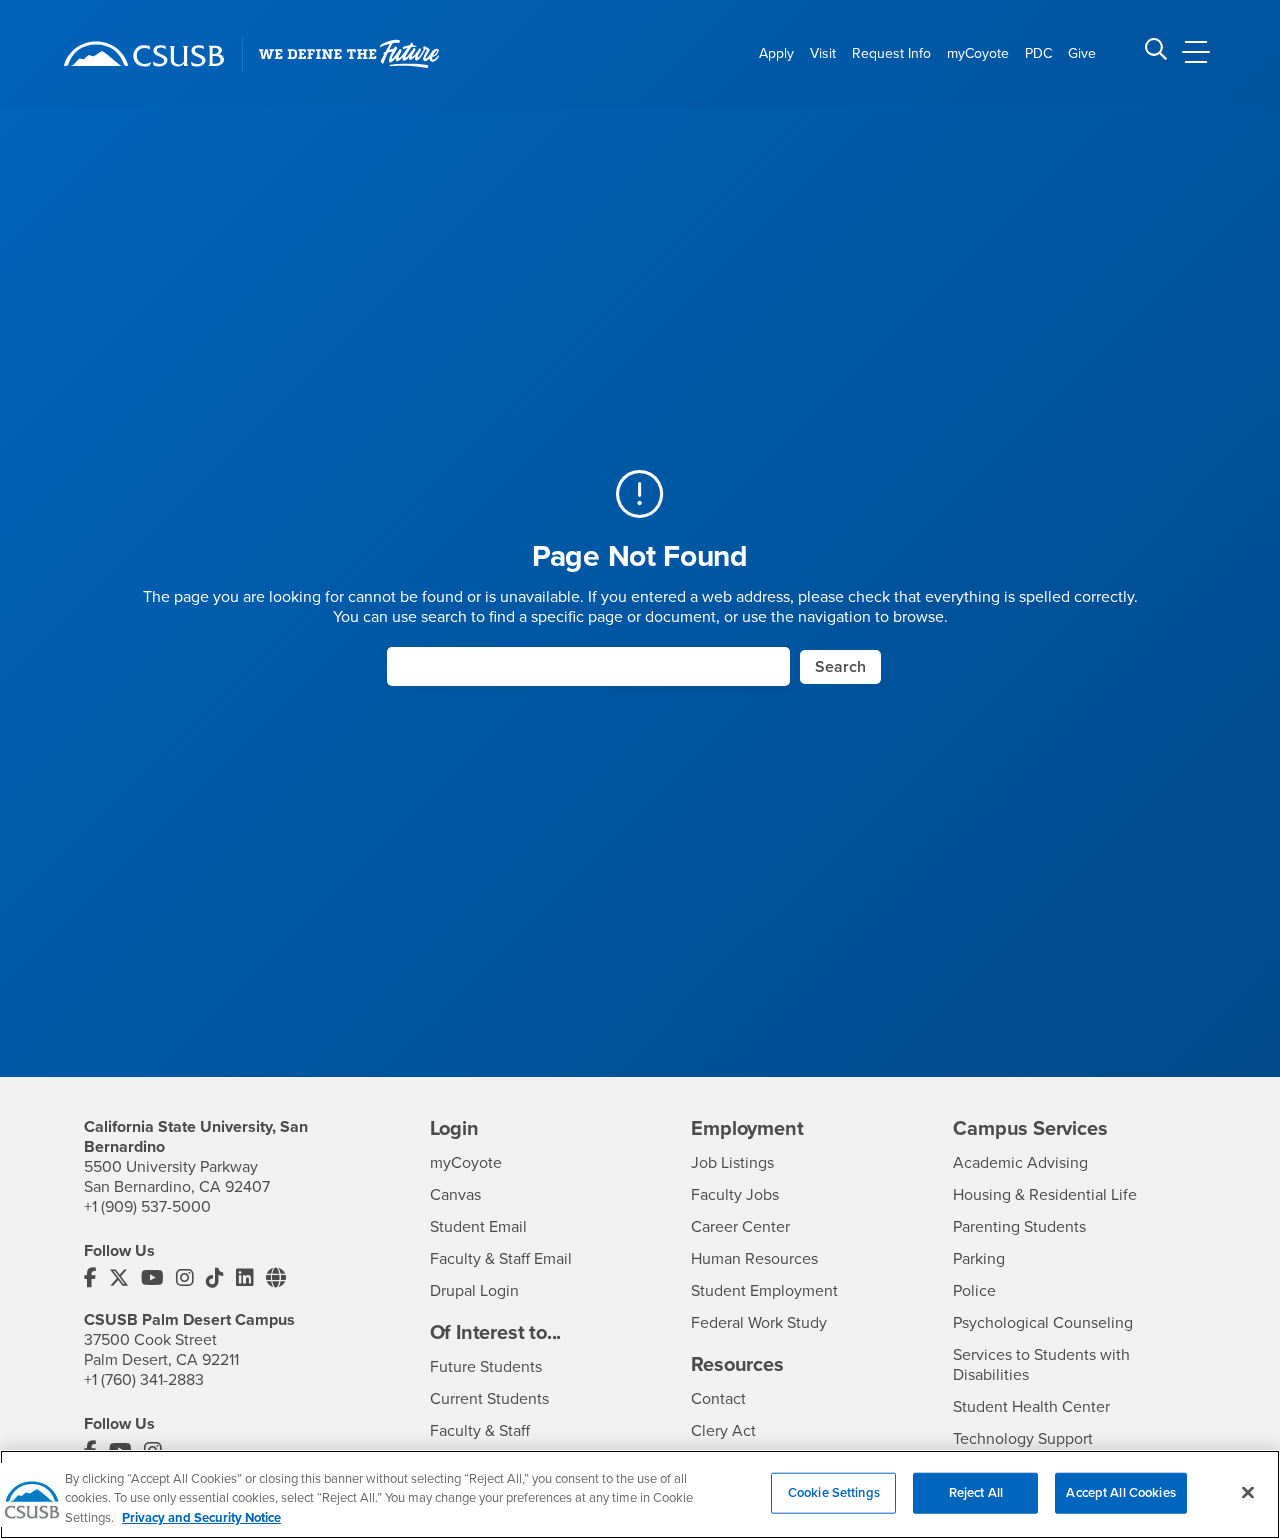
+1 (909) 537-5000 (147, 1207)
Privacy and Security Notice (201, 1518)
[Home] (144, 54)
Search (840, 667)
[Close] (1248, 1492)
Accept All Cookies (1120, 1492)
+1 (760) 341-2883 (144, 1380)
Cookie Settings (834, 1492)
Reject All (976, 1492)
